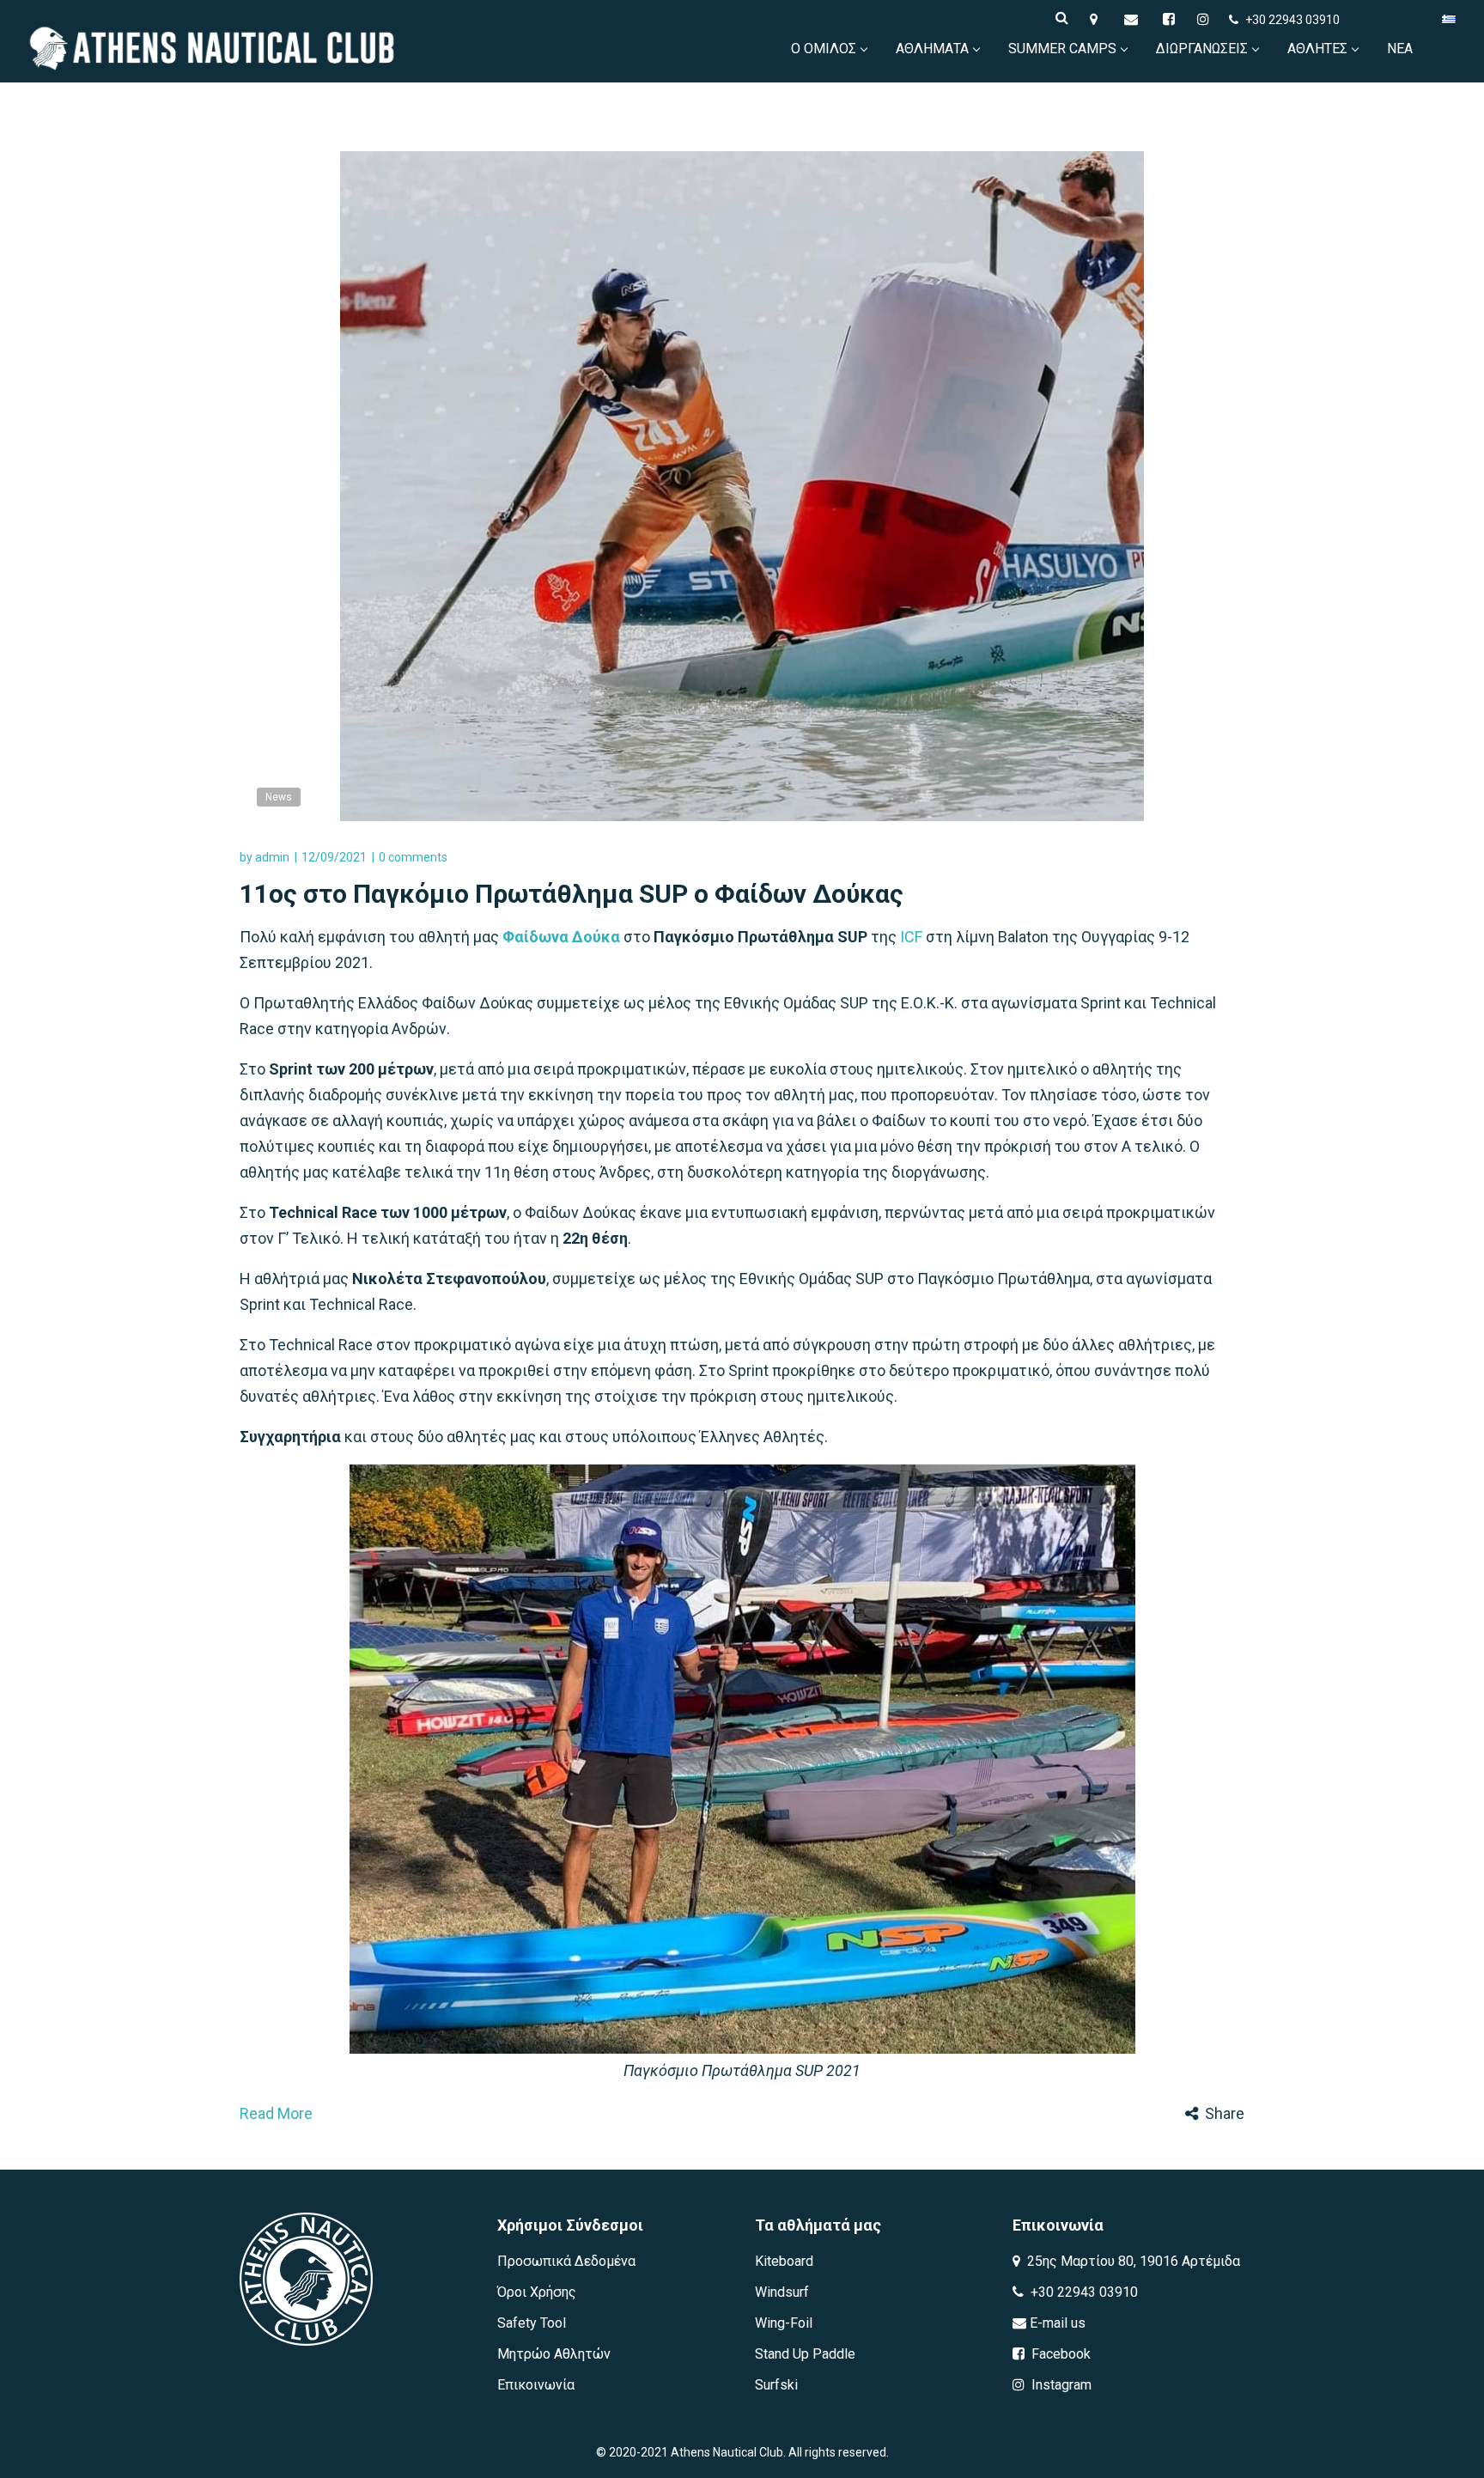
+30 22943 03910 (1292, 20)
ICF (911, 937)
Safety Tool (532, 2323)
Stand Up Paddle (805, 2354)
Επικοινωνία (536, 2385)
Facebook (1059, 2354)
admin (272, 857)
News (279, 797)
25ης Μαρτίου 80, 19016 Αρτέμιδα (1132, 2261)
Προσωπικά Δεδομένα (566, 2261)
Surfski (776, 2385)
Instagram (1060, 2385)
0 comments (413, 857)
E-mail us (1056, 2323)
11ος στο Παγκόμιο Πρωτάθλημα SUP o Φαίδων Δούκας (572, 894)
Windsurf (782, 2292)
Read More (276, 2113)
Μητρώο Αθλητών (554, 2354)
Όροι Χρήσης (537, 2292)
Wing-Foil (784, 2323)
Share (1225, 2113)
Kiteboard (784, 2261)
